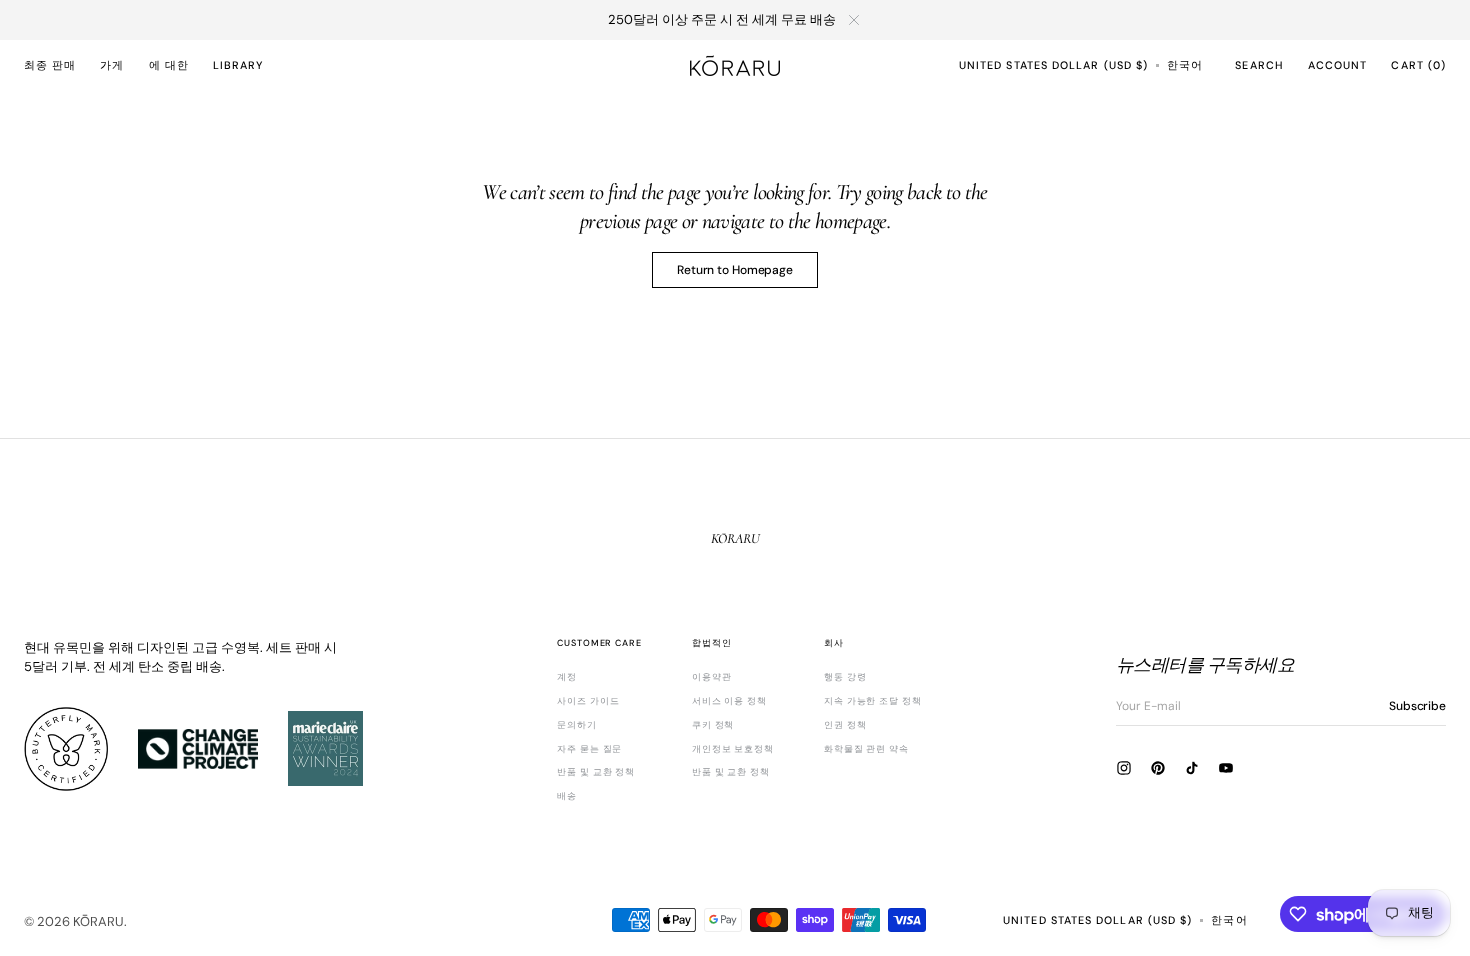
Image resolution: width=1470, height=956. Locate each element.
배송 (567, 796)
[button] (1053, 65)
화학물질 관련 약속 (866, 749)
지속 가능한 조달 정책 (873, 701)
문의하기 (577, 725)
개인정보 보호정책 (733, 749)
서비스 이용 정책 (729, 701)
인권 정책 (845, 725)
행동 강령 (845, 677)
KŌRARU (98, 921)
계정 (567, 677)
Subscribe (1417, 706)
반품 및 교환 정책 (596, 772)
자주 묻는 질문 (589, 749)
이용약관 (712, 677)
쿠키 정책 (713, 725)
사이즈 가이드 (588, 701)
